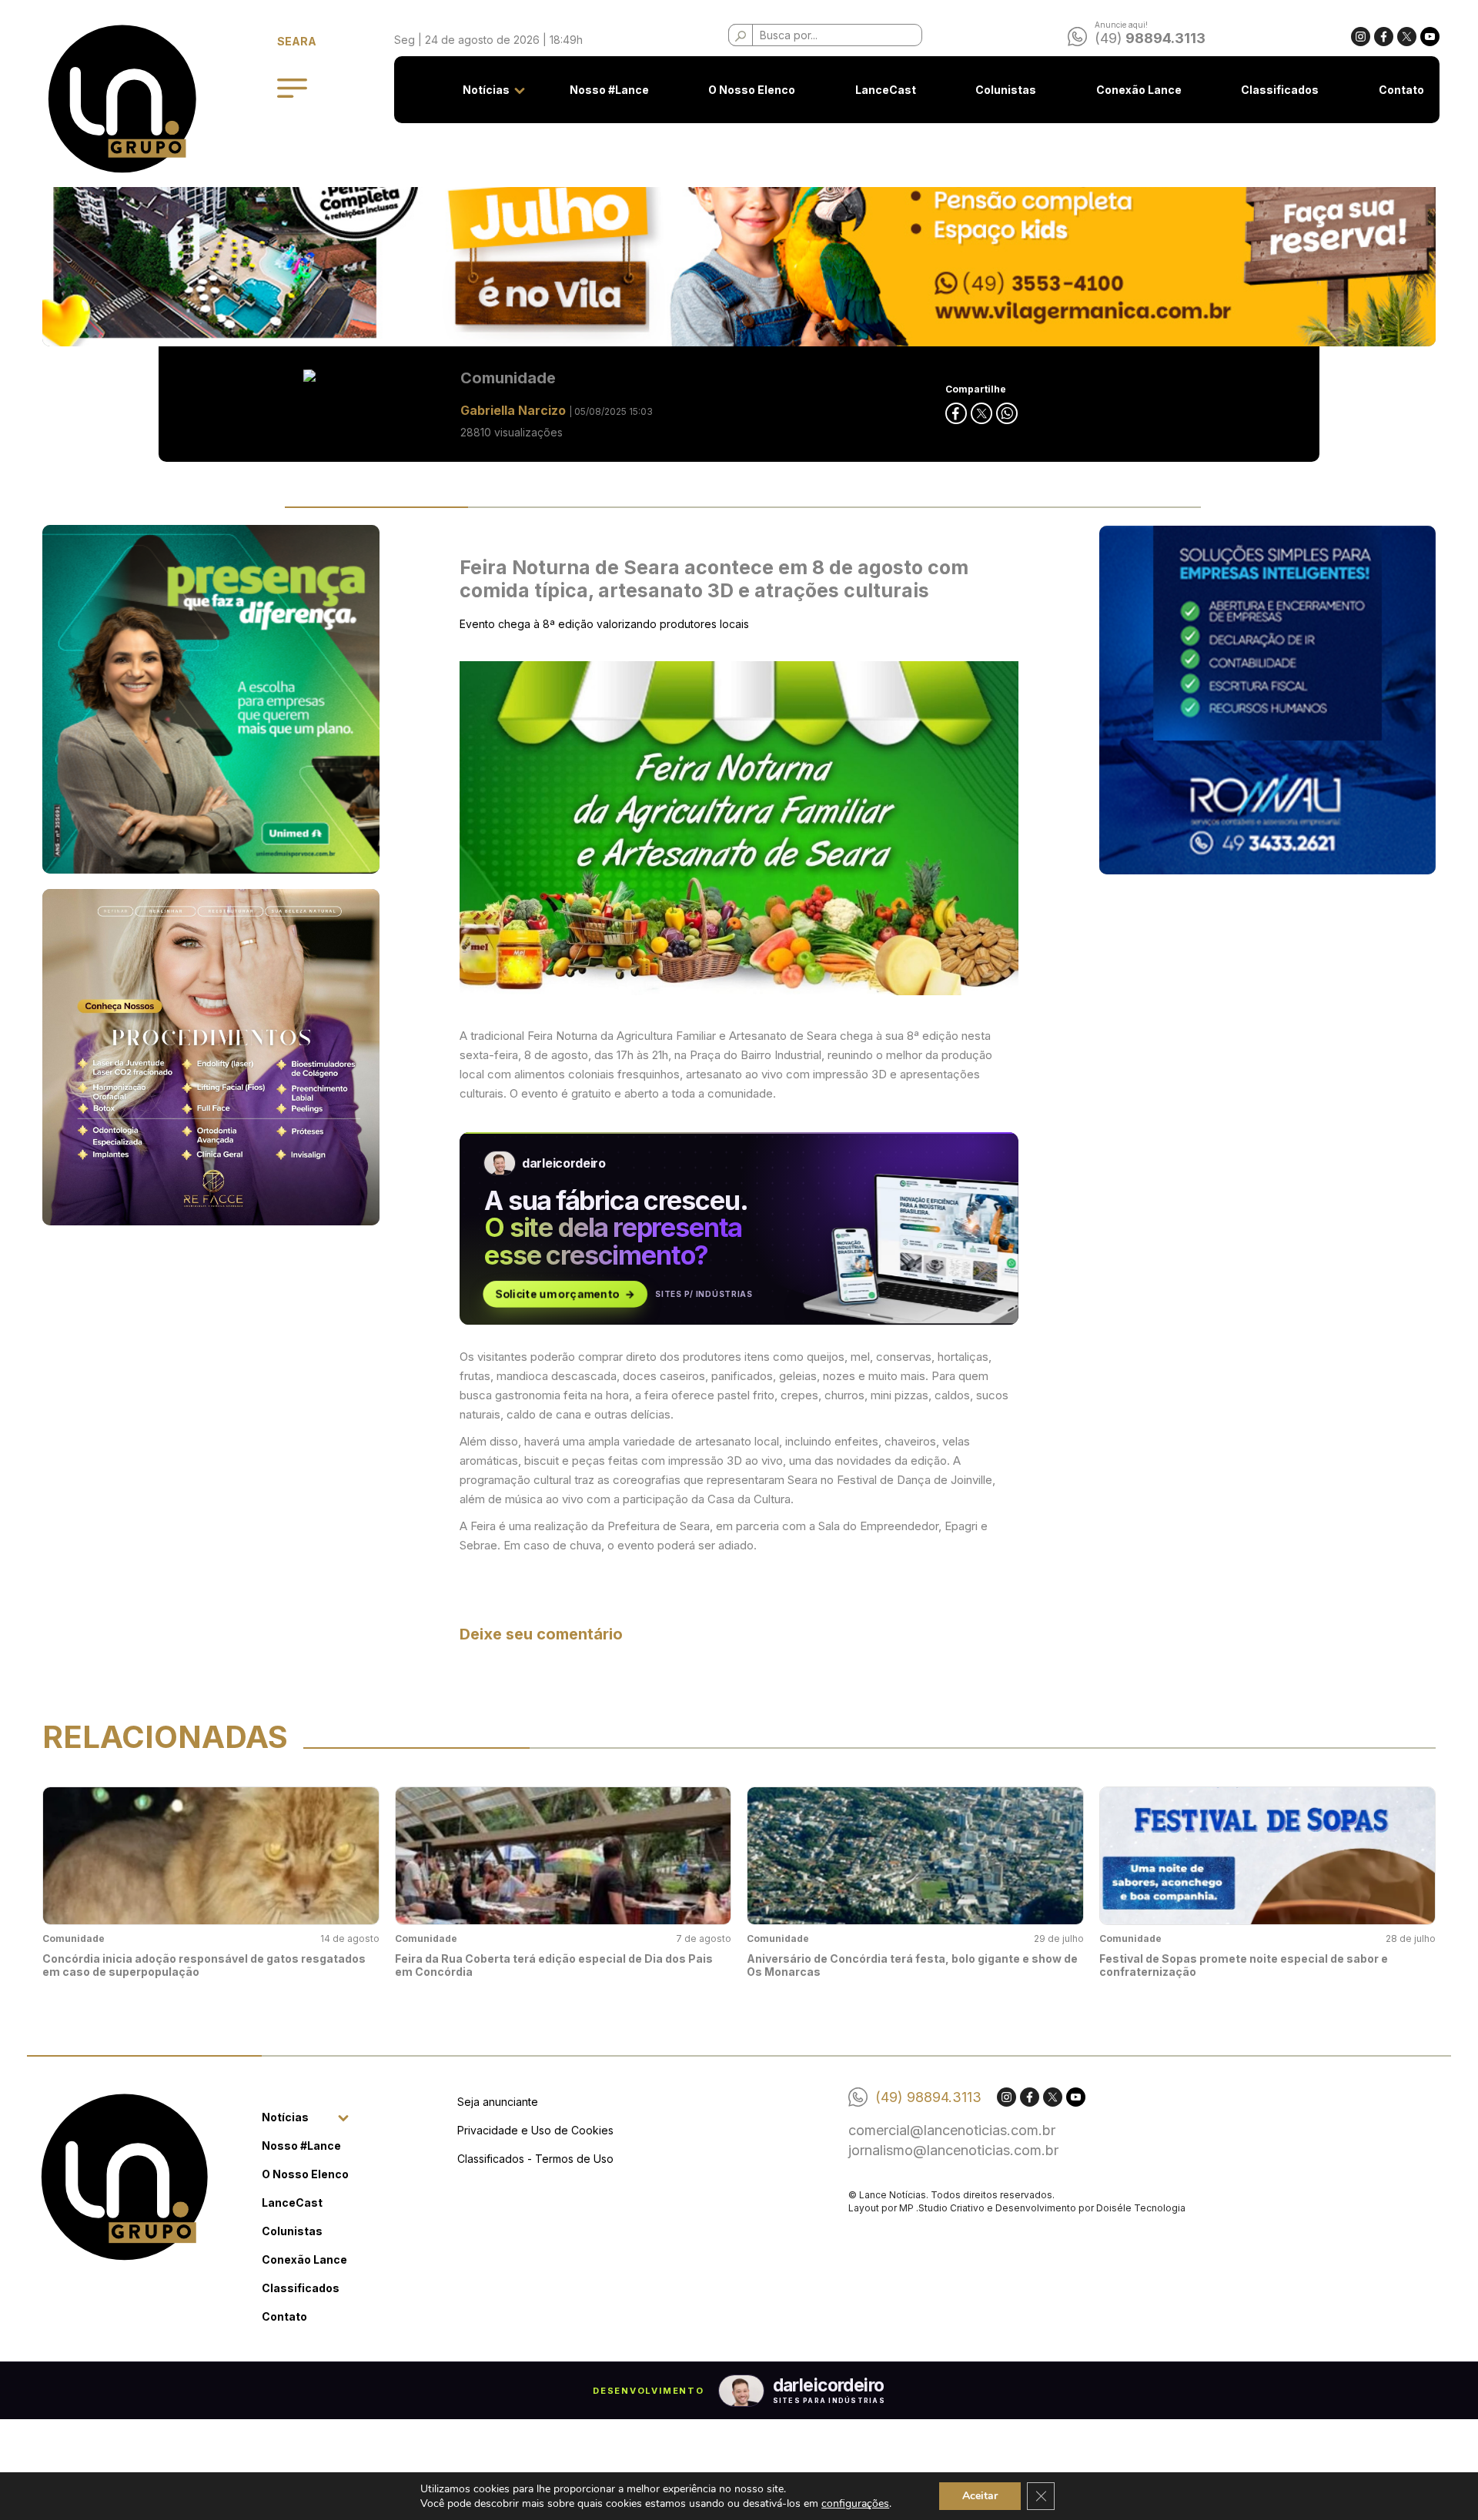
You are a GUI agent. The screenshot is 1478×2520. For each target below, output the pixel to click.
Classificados (1280, 90)
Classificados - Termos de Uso (535, 2159)
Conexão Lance (1139, 90)
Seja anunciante (498, 2102)
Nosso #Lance (609, 90)
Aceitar (980, 2496)
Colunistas (1006, 90)
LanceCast (886, 90)
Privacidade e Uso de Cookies (535, 2130)
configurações (855, 2503)
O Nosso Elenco (752, 90)
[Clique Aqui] (739, 225)
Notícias (486, 90)
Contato (1401, 90)
